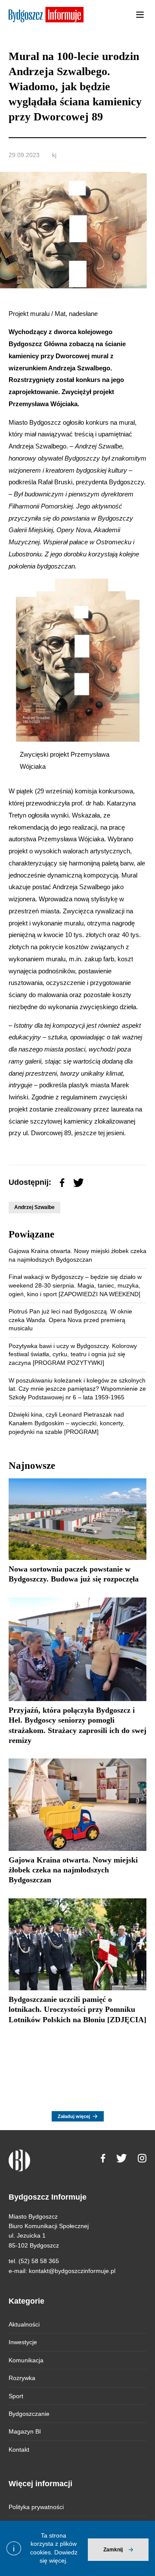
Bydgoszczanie (29, 2414)
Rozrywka (22, 2378)
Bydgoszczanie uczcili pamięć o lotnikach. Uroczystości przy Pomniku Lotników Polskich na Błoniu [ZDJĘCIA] (77, 2009)
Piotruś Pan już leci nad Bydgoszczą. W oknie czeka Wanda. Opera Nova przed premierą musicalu (70, 1320)
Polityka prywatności (36, 2507)
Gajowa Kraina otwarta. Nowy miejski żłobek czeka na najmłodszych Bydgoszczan (73, 1870)
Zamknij (113, 2550)
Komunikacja (26, 2360)
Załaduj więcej (74, 2116)
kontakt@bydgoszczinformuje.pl (72, 2271)
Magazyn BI (25, 2431)
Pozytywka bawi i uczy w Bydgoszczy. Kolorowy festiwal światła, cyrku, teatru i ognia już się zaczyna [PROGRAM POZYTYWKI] (73, 1354)
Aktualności (24, 2324)
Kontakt (19, 2450)
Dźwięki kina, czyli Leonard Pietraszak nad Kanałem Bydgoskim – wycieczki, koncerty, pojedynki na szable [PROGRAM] (67, 1423)
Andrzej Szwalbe (34, 1207)
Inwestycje (23, 2342)
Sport (16, 2396)
